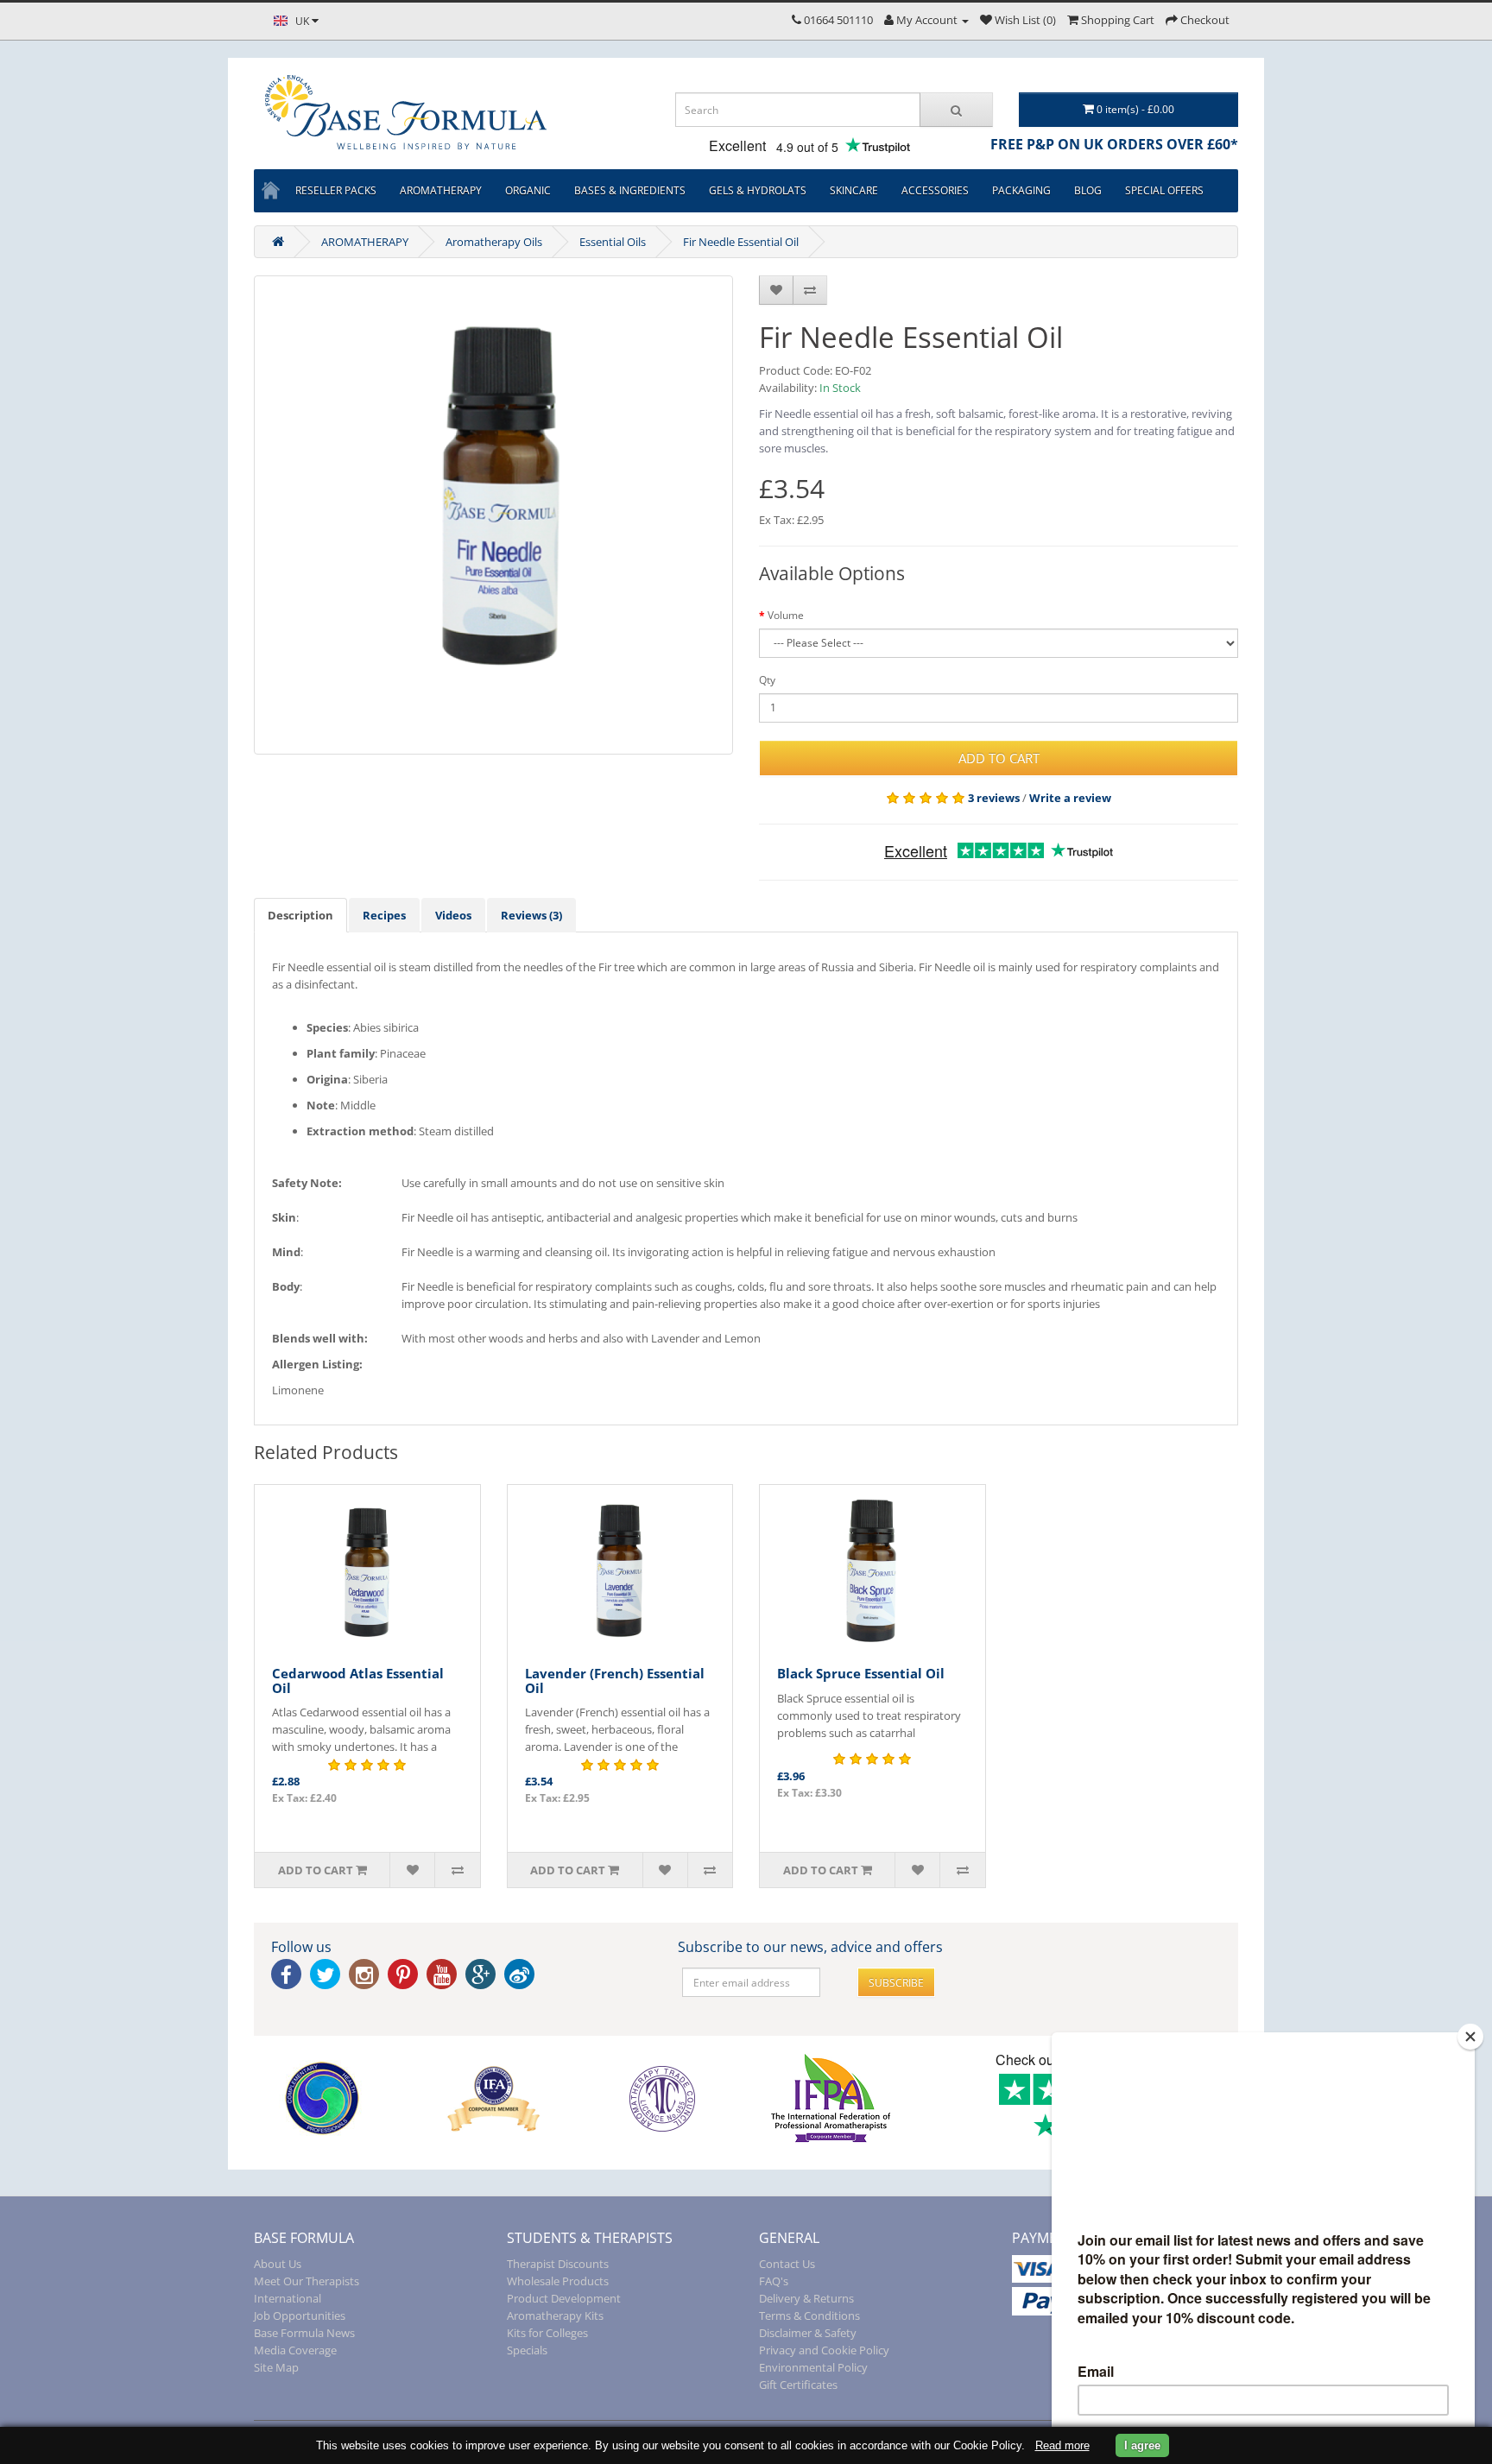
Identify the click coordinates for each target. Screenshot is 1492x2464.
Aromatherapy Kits (555, 2316)
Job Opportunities (300, 2316)
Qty (767, 680)
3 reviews (994, 798)
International (288, 2298)
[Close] (1470, 2037)
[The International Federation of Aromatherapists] (493, 2098)
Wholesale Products (558, 2281)
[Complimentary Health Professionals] (325, 2098)
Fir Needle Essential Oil (741, 242)
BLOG (1088, 190)
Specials (527, 2350)
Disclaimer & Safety (808, 2333)
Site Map (276, 2367)
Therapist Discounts (558, 2264)
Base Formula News (304, 2333)
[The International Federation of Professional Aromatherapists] (830, 2098)
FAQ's (774, 2281)
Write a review (1070, 798)
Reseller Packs (336, 190)
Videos (453, 915)
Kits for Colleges (547, 2333)
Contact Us (787, 2264)
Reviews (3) (531, 915)
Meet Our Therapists (307, 2281)
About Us (278, 2264)
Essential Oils (613, 242)
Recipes (384, 915)
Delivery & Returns (806, 2298)
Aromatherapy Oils (494, 242)
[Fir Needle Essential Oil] (493, 515)
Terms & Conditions (809, 2316)
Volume (786, 615)
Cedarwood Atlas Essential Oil (358, 1681)
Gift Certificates (798, 2385)
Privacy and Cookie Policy (824, 2350)
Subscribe (896, 1983)
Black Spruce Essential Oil (861, 1673)
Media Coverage (295, 2350)
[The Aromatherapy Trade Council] (662, 2098)
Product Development (564, 2298)
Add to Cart (999, 758)
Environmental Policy (813, 2367)
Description (300, 915)
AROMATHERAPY (365, 242)
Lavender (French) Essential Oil (615, 1681)
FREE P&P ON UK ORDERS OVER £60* (1114, 144)
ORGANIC (528, 190)
